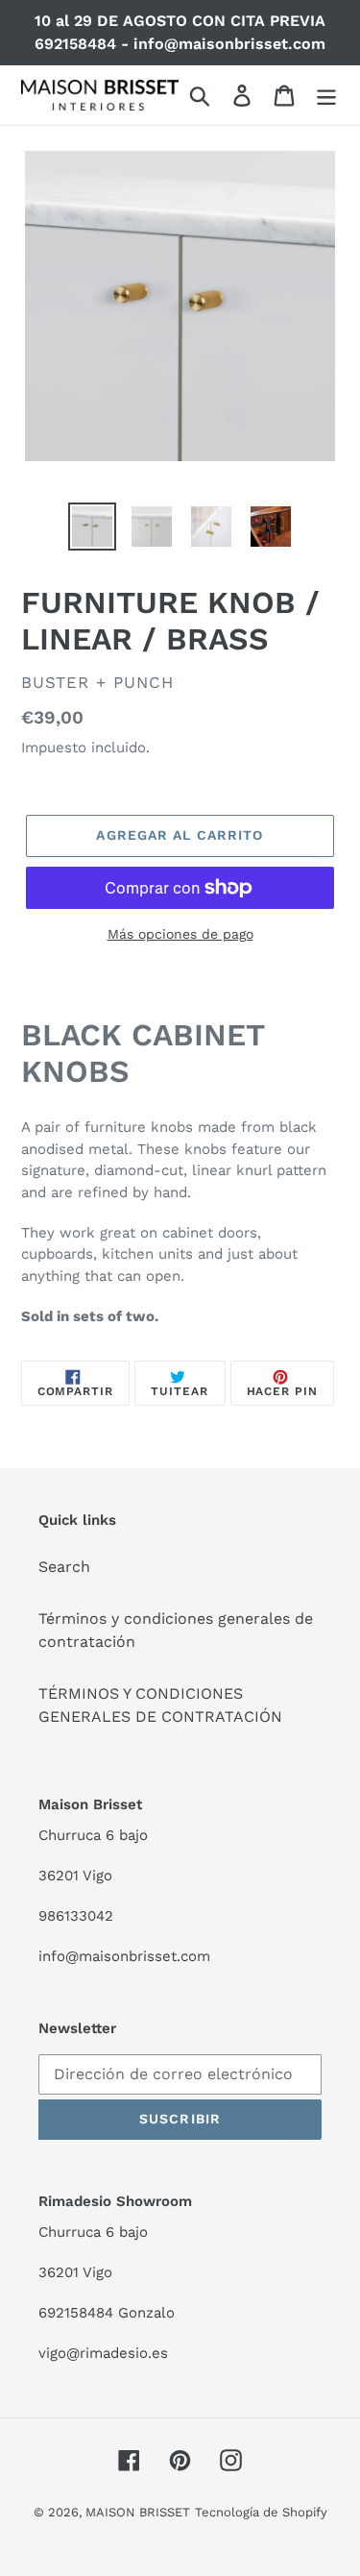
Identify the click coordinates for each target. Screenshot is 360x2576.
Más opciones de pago (180, 934)
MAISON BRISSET (138, 2512)
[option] (92, 527)
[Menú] (326, 96)
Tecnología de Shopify (261, 2512)
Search (64, 1567)
